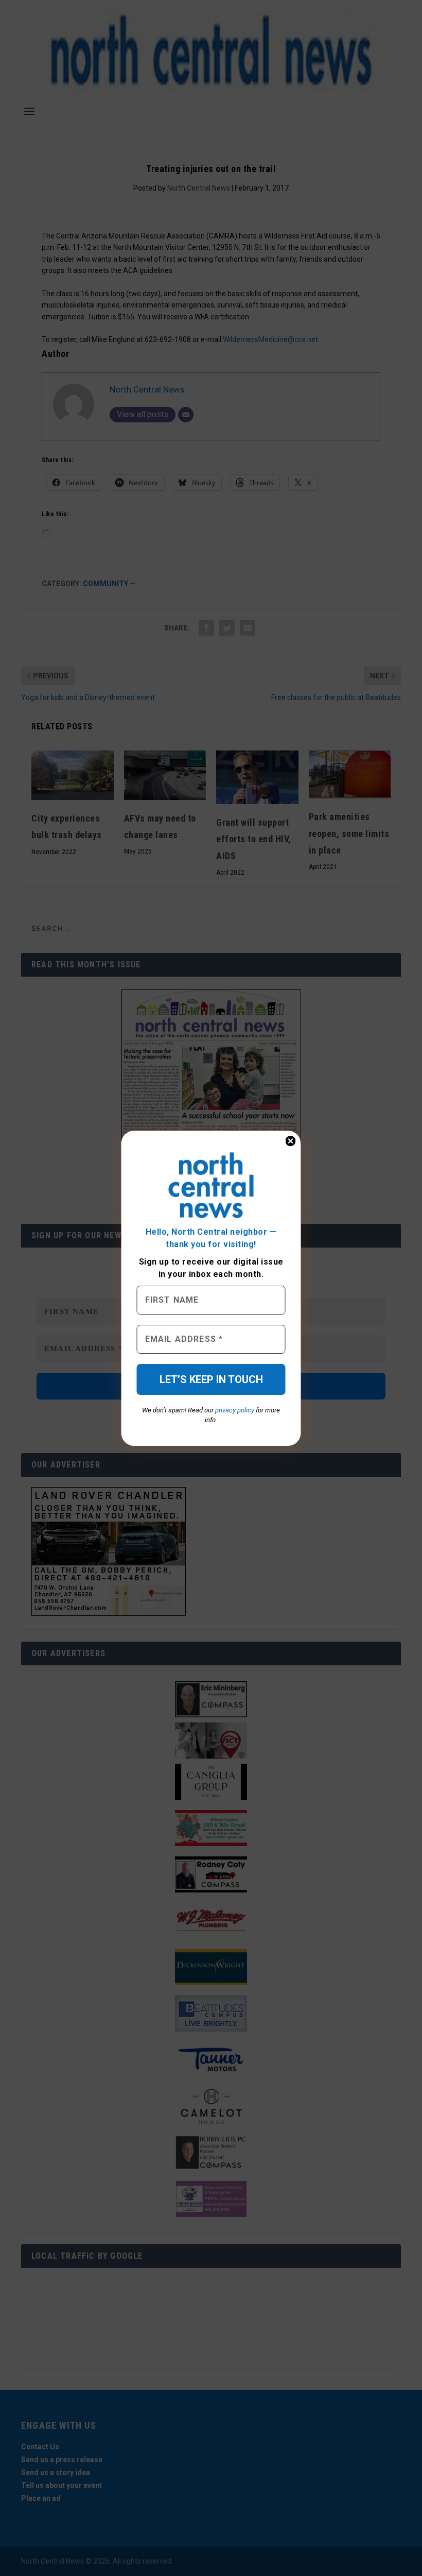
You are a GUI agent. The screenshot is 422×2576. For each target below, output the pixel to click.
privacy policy (235, 1410)
